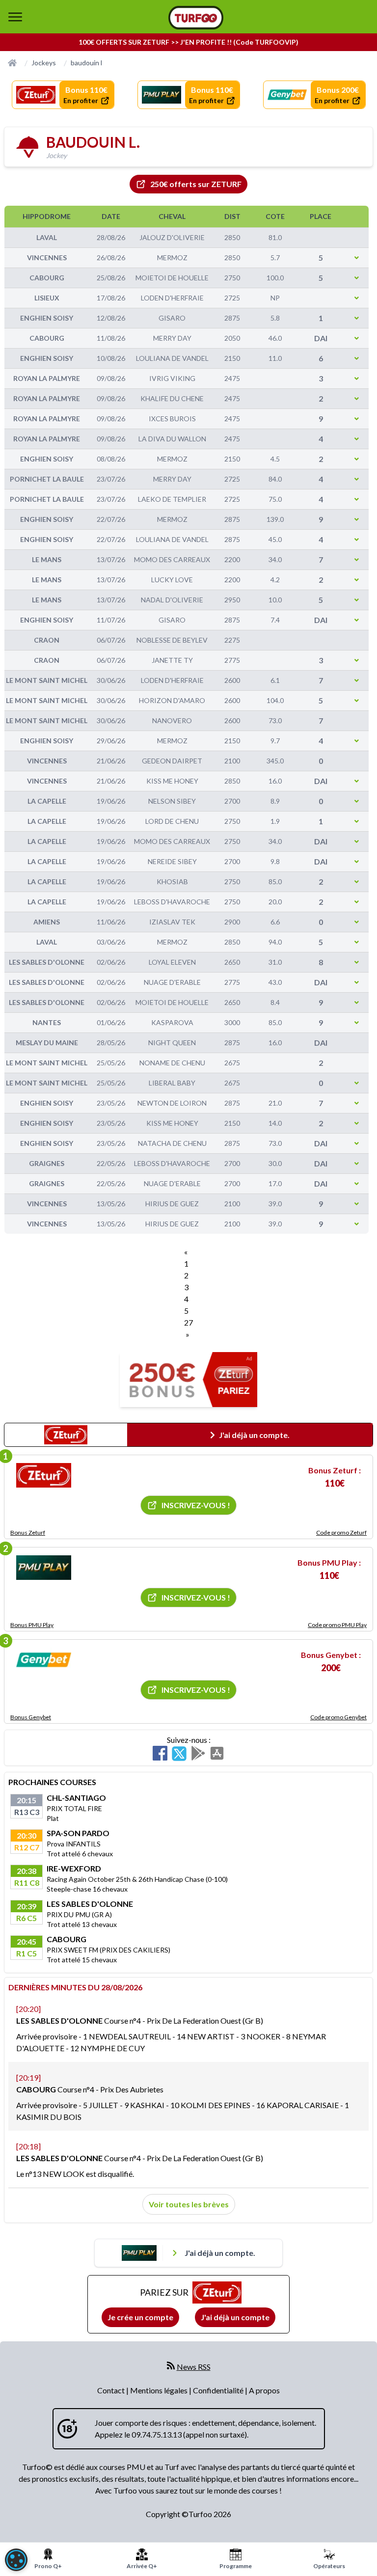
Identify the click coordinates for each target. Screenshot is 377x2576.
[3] (44, 1660)
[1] (44, 1475)
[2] (44, 1568)
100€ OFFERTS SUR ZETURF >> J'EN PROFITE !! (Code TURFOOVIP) (188, 42)
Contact (112, 2390)
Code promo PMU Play (337, 1625)
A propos (264, 2390)
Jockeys (44, 63)
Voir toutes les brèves (189, 2204)
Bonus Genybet (31, 1717)
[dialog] (16, 2560)
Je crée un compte (140, 2317)
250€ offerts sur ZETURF (196, 184)
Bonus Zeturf (28, 1532)
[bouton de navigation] (15, 17)
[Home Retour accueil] (196, 18)
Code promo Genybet (338, 1717)
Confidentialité (219, 2390)
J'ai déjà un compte (235, 2317)
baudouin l (86, 63)
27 (188, 1322)
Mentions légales (160, 2390)
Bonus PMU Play (32, 1625)
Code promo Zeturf (341, 1532)
